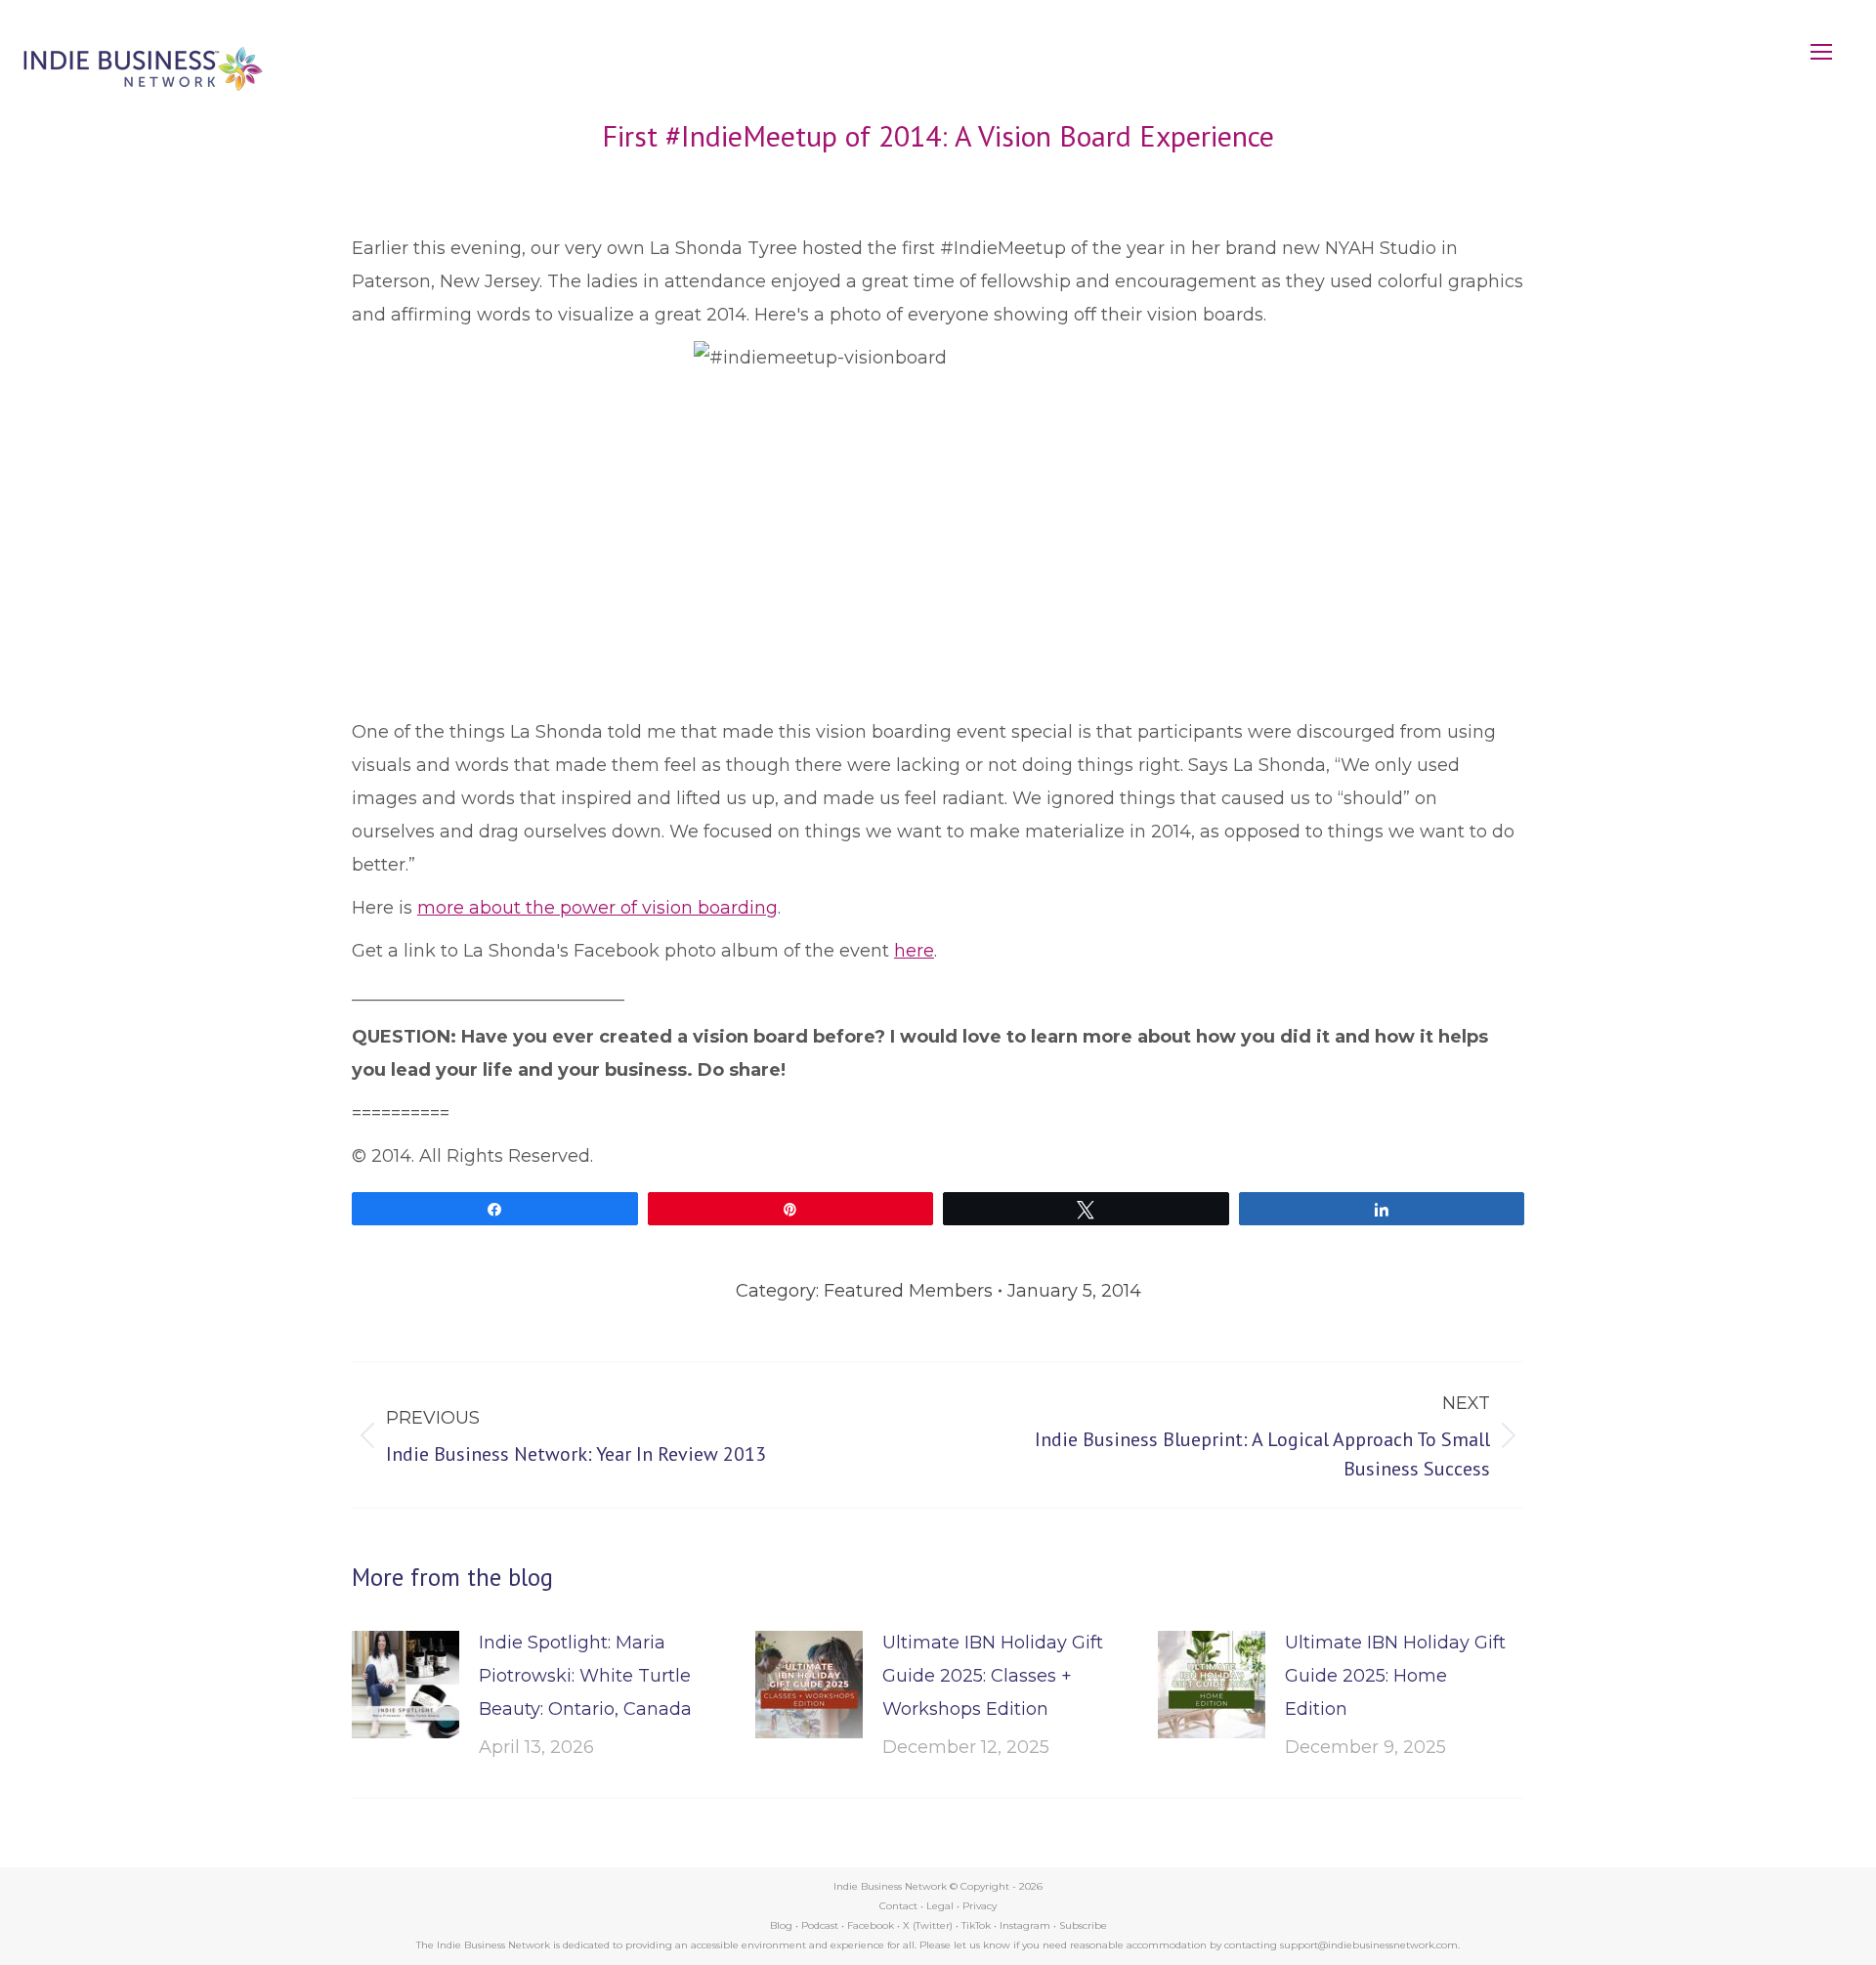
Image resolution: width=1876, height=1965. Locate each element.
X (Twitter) (929, 1925)
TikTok (976, 1925)
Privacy (980, 1906)
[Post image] (405, 1685)
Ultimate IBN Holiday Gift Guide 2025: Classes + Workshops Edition (993, 1676)
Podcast (820, 1925)
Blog (781, 1925)
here (914, 951)
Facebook (871, 1925)
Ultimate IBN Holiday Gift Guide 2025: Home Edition (1395, 1676)
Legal (940, 1906)
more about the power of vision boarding (597, 908)
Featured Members (908, 1291)
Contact (898, 1906)
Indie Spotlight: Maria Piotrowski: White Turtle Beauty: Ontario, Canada (585, 1676)
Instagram (1025, 1925)
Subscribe (1083, 1925)
